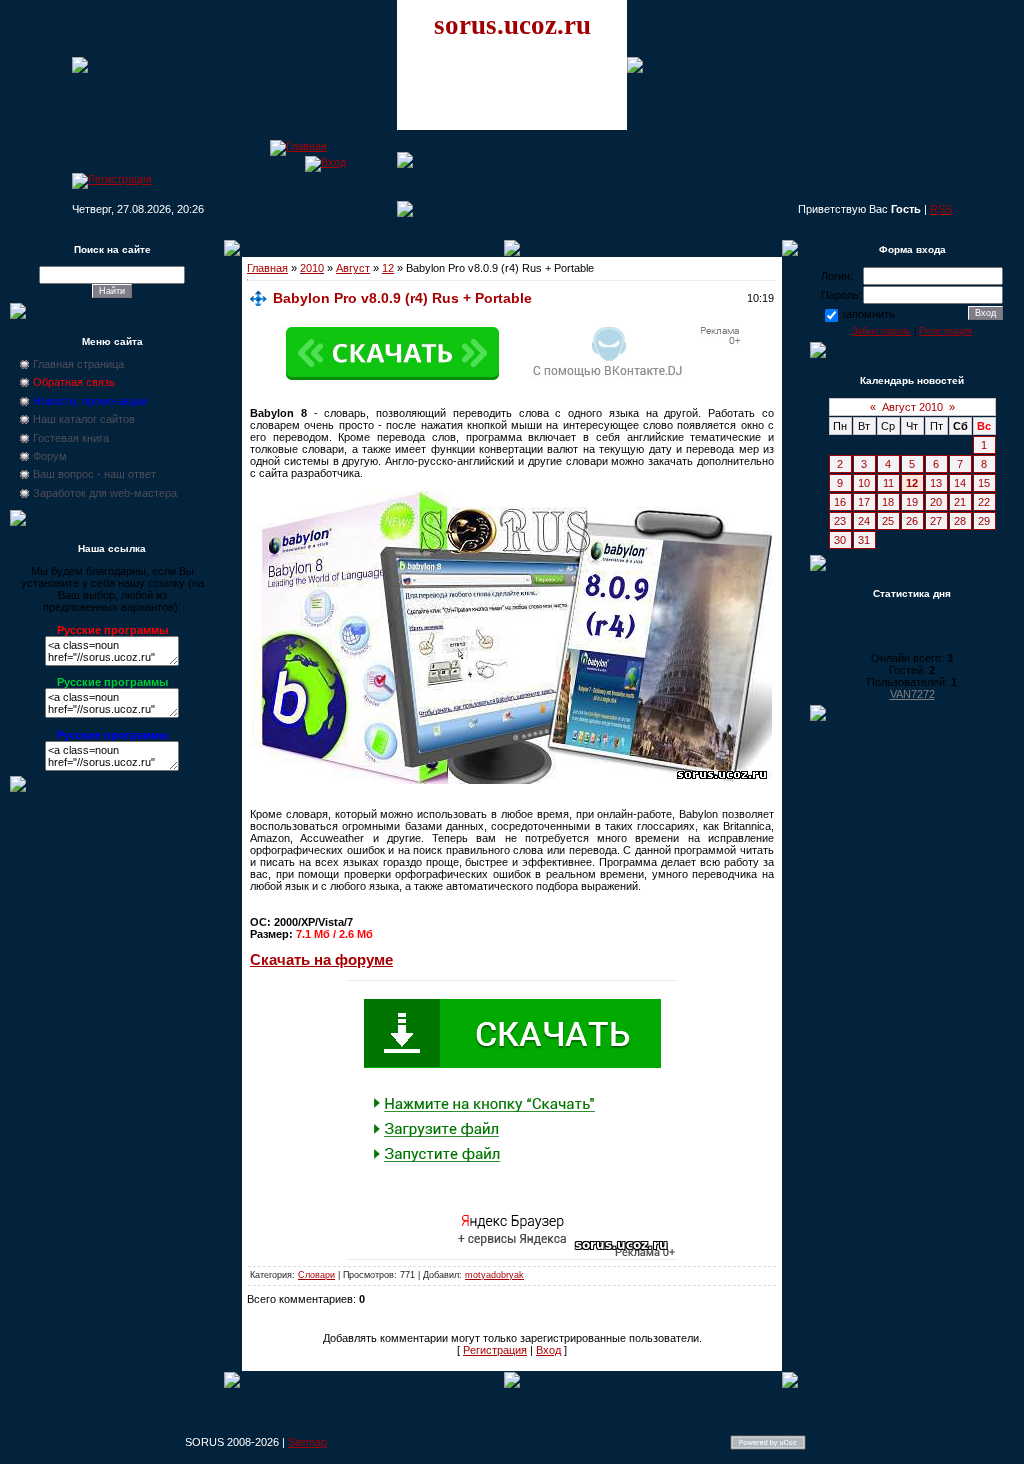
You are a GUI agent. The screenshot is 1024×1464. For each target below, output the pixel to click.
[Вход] (325, 162)
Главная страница (78, 364)
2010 (312, 268)
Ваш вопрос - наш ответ (94, 474)
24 (864, 521)
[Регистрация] (112, 179)
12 (388, 268)
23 (840, 521)
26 (912, 521)
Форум (50, 456)
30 (840, 540)
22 (984, 502)
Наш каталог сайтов (84, 419)
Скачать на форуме (321, 960)
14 (960, 483)
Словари (316, 1275)
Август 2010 (912, 407)
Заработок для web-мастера (105, 493)
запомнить (868, 314)
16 (840, 502)
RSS (941, 209)
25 (888, 521)
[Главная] (298, 146)
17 (864, 502)
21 (960, 502)
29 (984, 521)
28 (960, 521)
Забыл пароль (881, 331)
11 (888, 483)
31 (864, 540)
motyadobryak (494, 1275)
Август (353, 268)
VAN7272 (912, 694)
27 (936, 521)
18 (888, 502)
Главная (267, 268)
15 (984, 483)
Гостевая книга (71, 438)
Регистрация (495, 1350)
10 (864, 483)
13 (936, 483)
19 (912, 502)
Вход (548, 1350)
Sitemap (307, 1442)
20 (936, 502)
